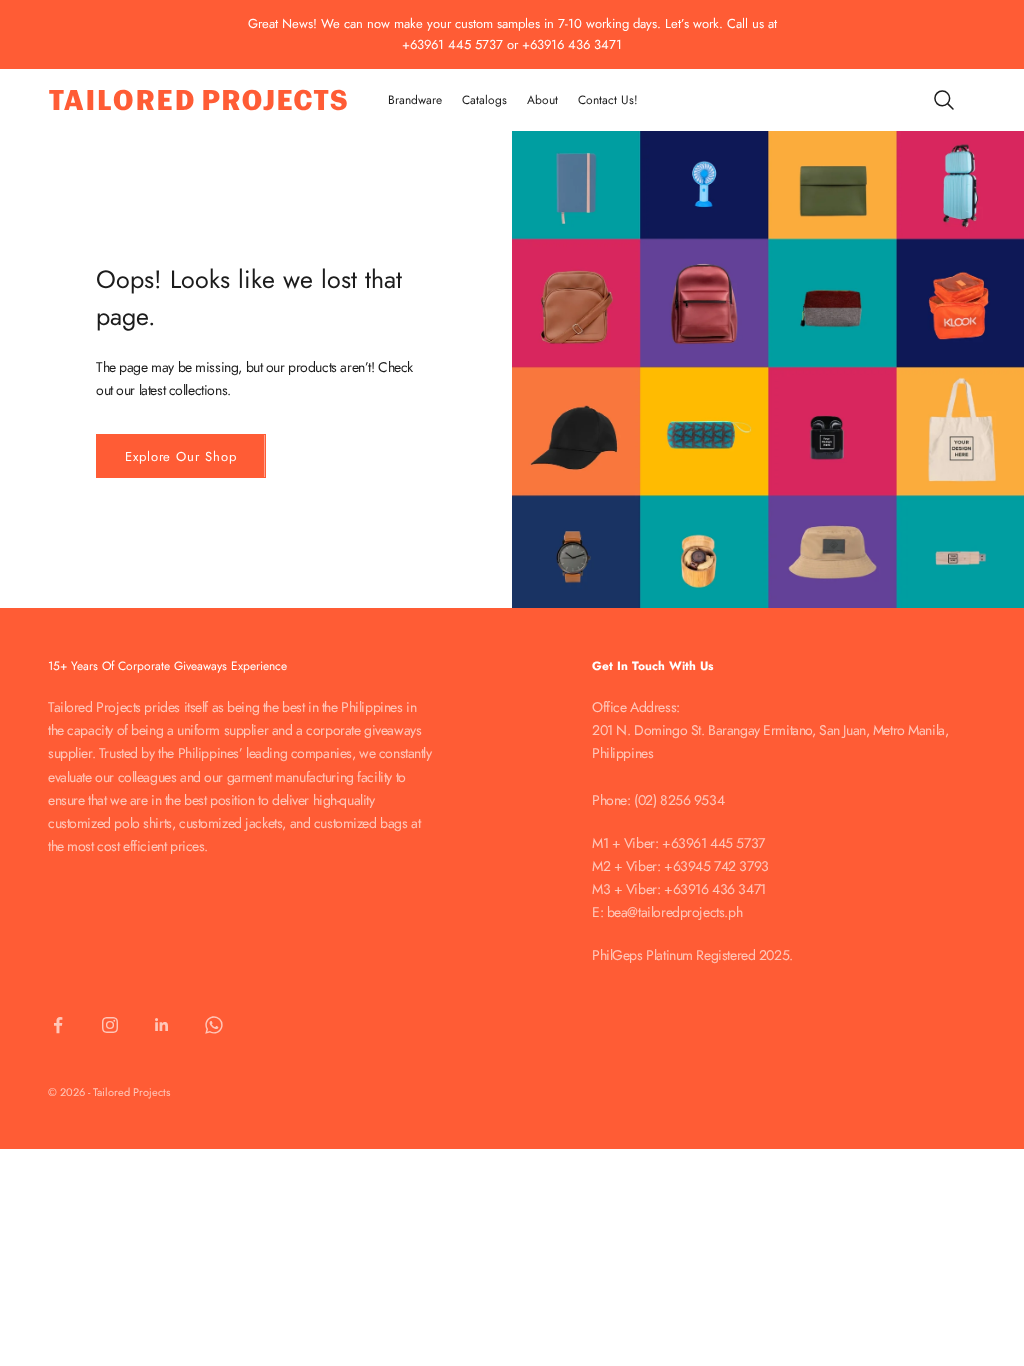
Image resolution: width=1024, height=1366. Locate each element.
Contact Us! (608, 100)
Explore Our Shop (181, 456)
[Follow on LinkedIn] (162, 1025)
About (542, 100)
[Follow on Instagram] (110, 1025)
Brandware (415, 100)
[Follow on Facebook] (58, 1025)
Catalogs (484, 100)
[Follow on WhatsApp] (214, 1025)
